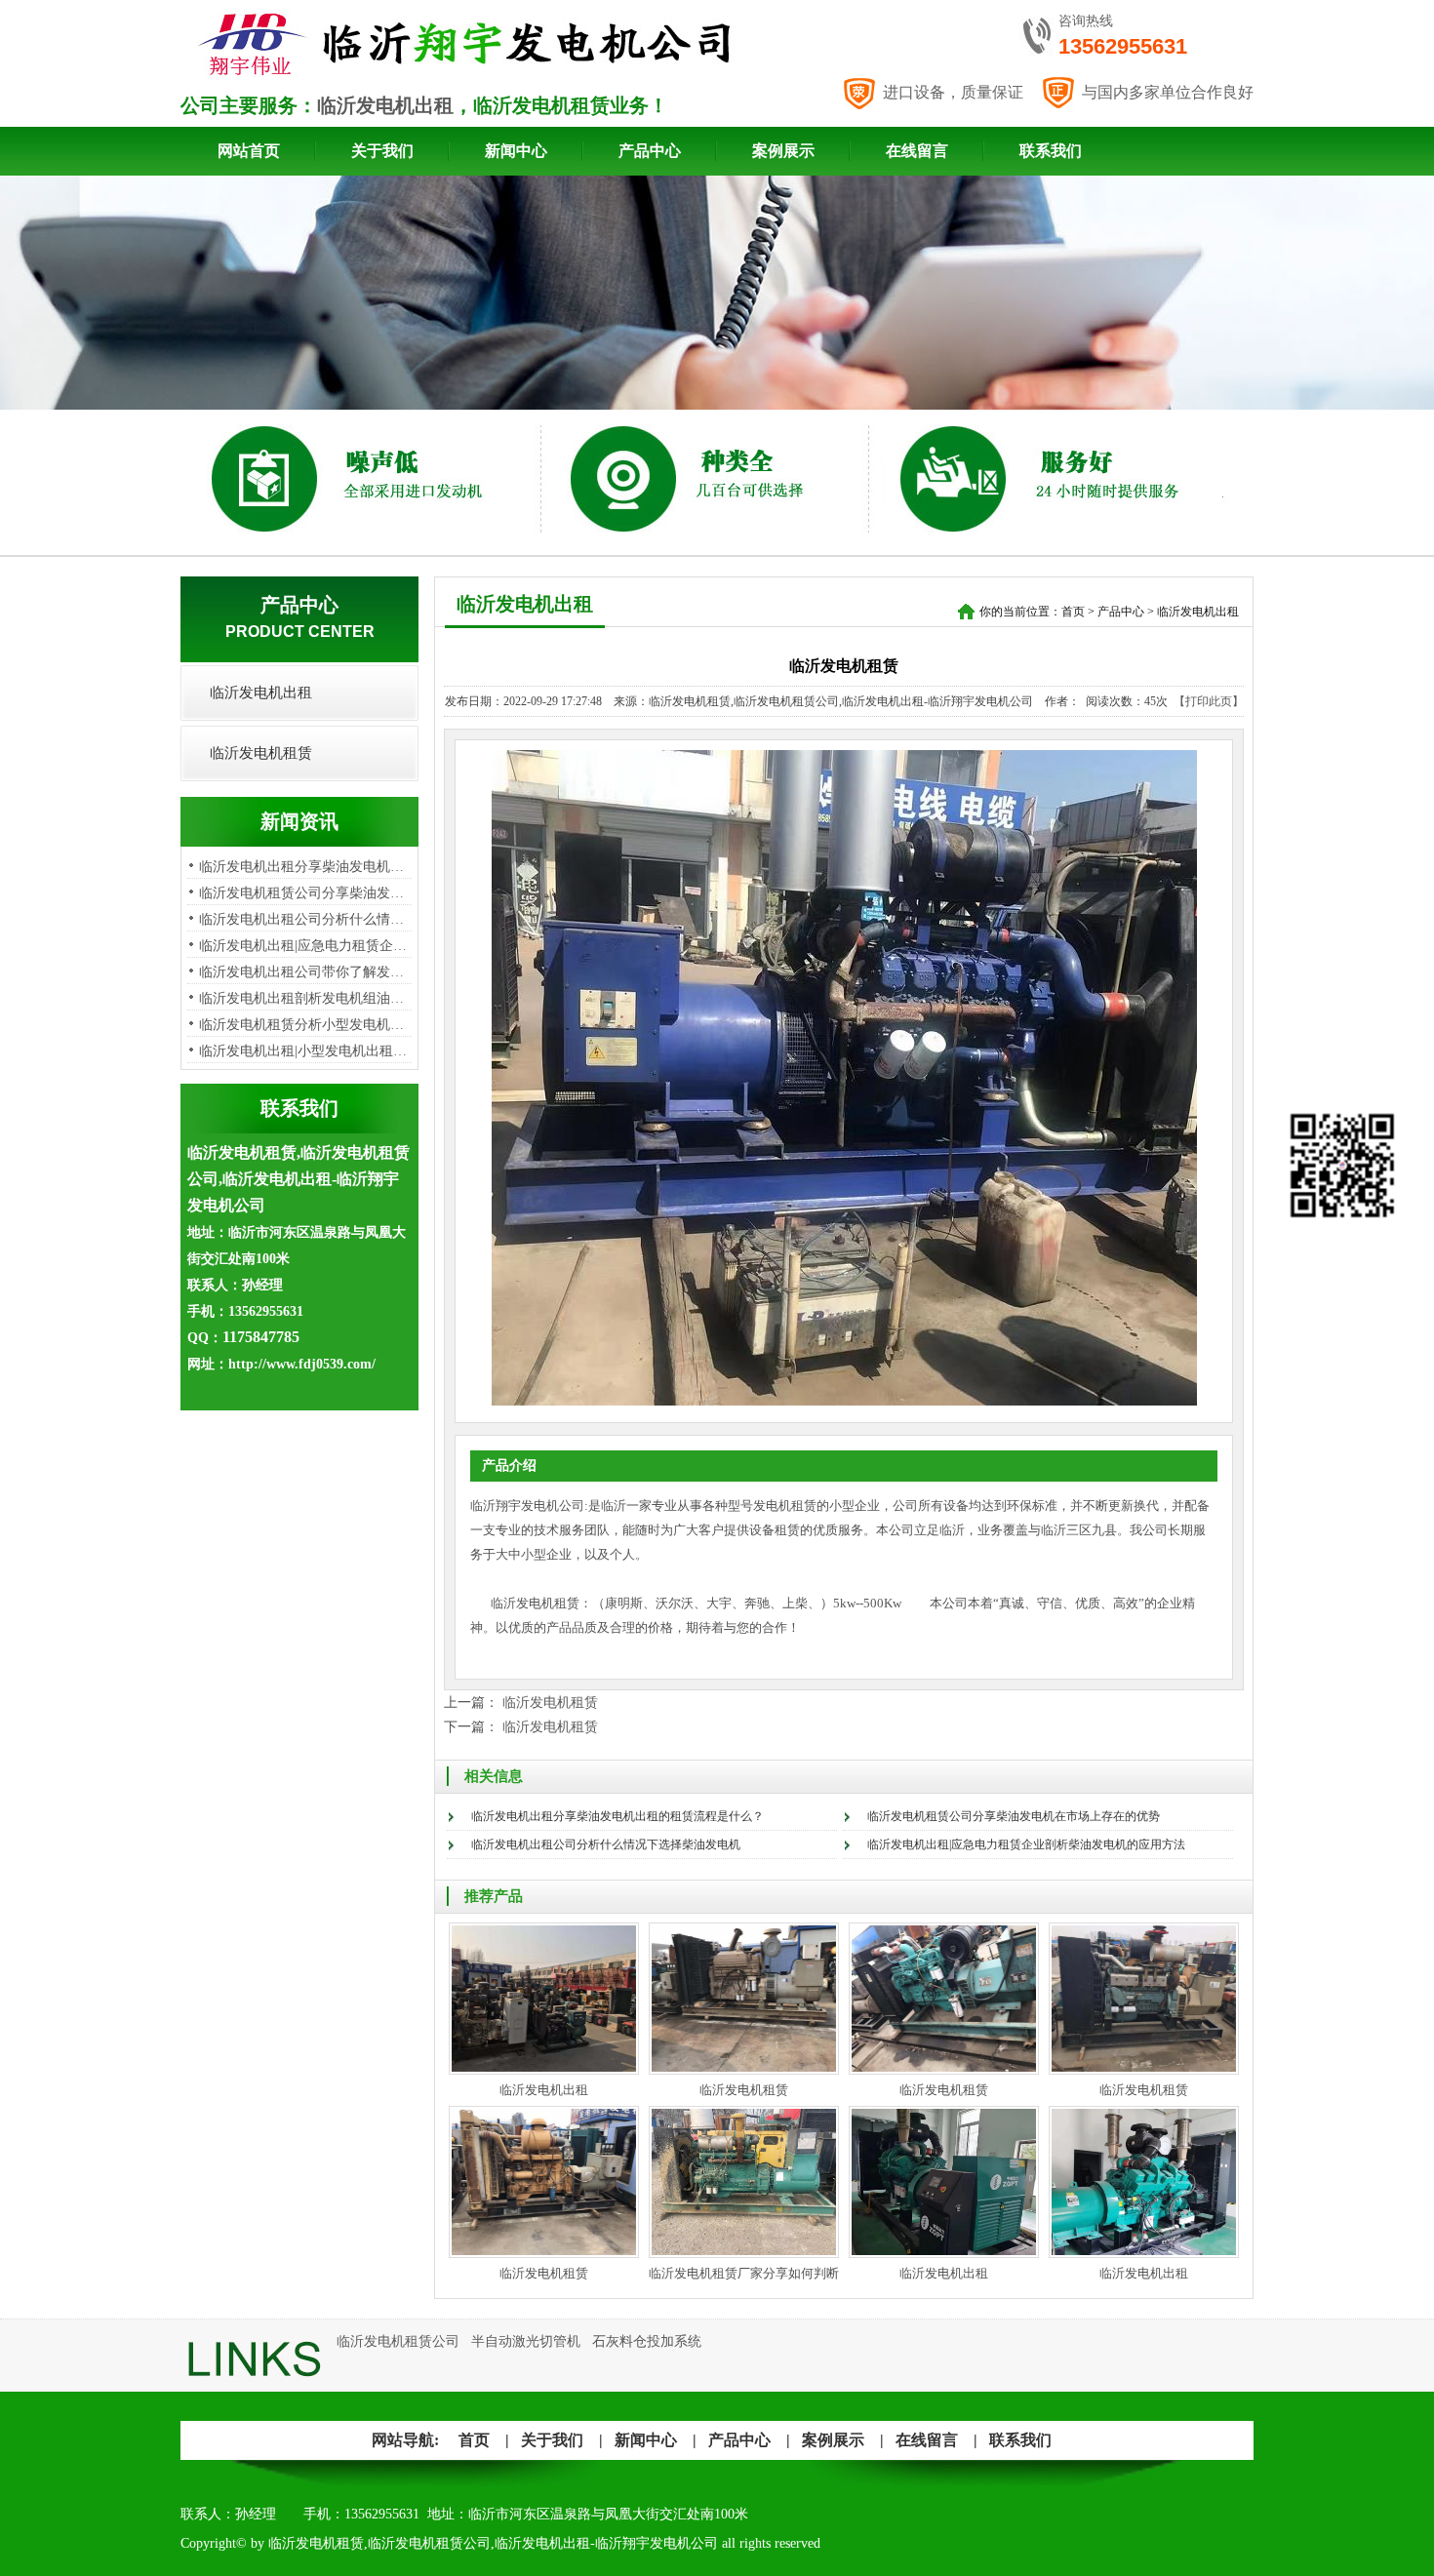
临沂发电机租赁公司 (398, 2341)
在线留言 (917, 151)
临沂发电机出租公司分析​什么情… (301, 919)
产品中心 (650, 151)
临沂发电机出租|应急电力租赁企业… (310, 946)
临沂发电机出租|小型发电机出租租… (310, 1051)
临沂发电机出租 (385, 105)
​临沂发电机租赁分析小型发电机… (301, 1025)
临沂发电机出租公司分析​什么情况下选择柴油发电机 (606, 1844)
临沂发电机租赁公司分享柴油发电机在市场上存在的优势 (1014, 1816)
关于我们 (382, 151)
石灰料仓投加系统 (647, 2341)
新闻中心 (516, 151)
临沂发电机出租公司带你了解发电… (308, 972)
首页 (1073, 612)
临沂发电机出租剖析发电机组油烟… (308, 998)
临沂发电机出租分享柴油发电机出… (308, 867)
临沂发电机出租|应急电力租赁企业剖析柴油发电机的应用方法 (1026, 1844)
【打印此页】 (1209, 701)
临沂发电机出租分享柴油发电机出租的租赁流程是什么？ (617, 1816)
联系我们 (1051, 151)
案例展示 (783, 151)
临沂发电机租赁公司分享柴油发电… (308, 893)
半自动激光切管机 (526, 2341)
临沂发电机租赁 (261, 753)
